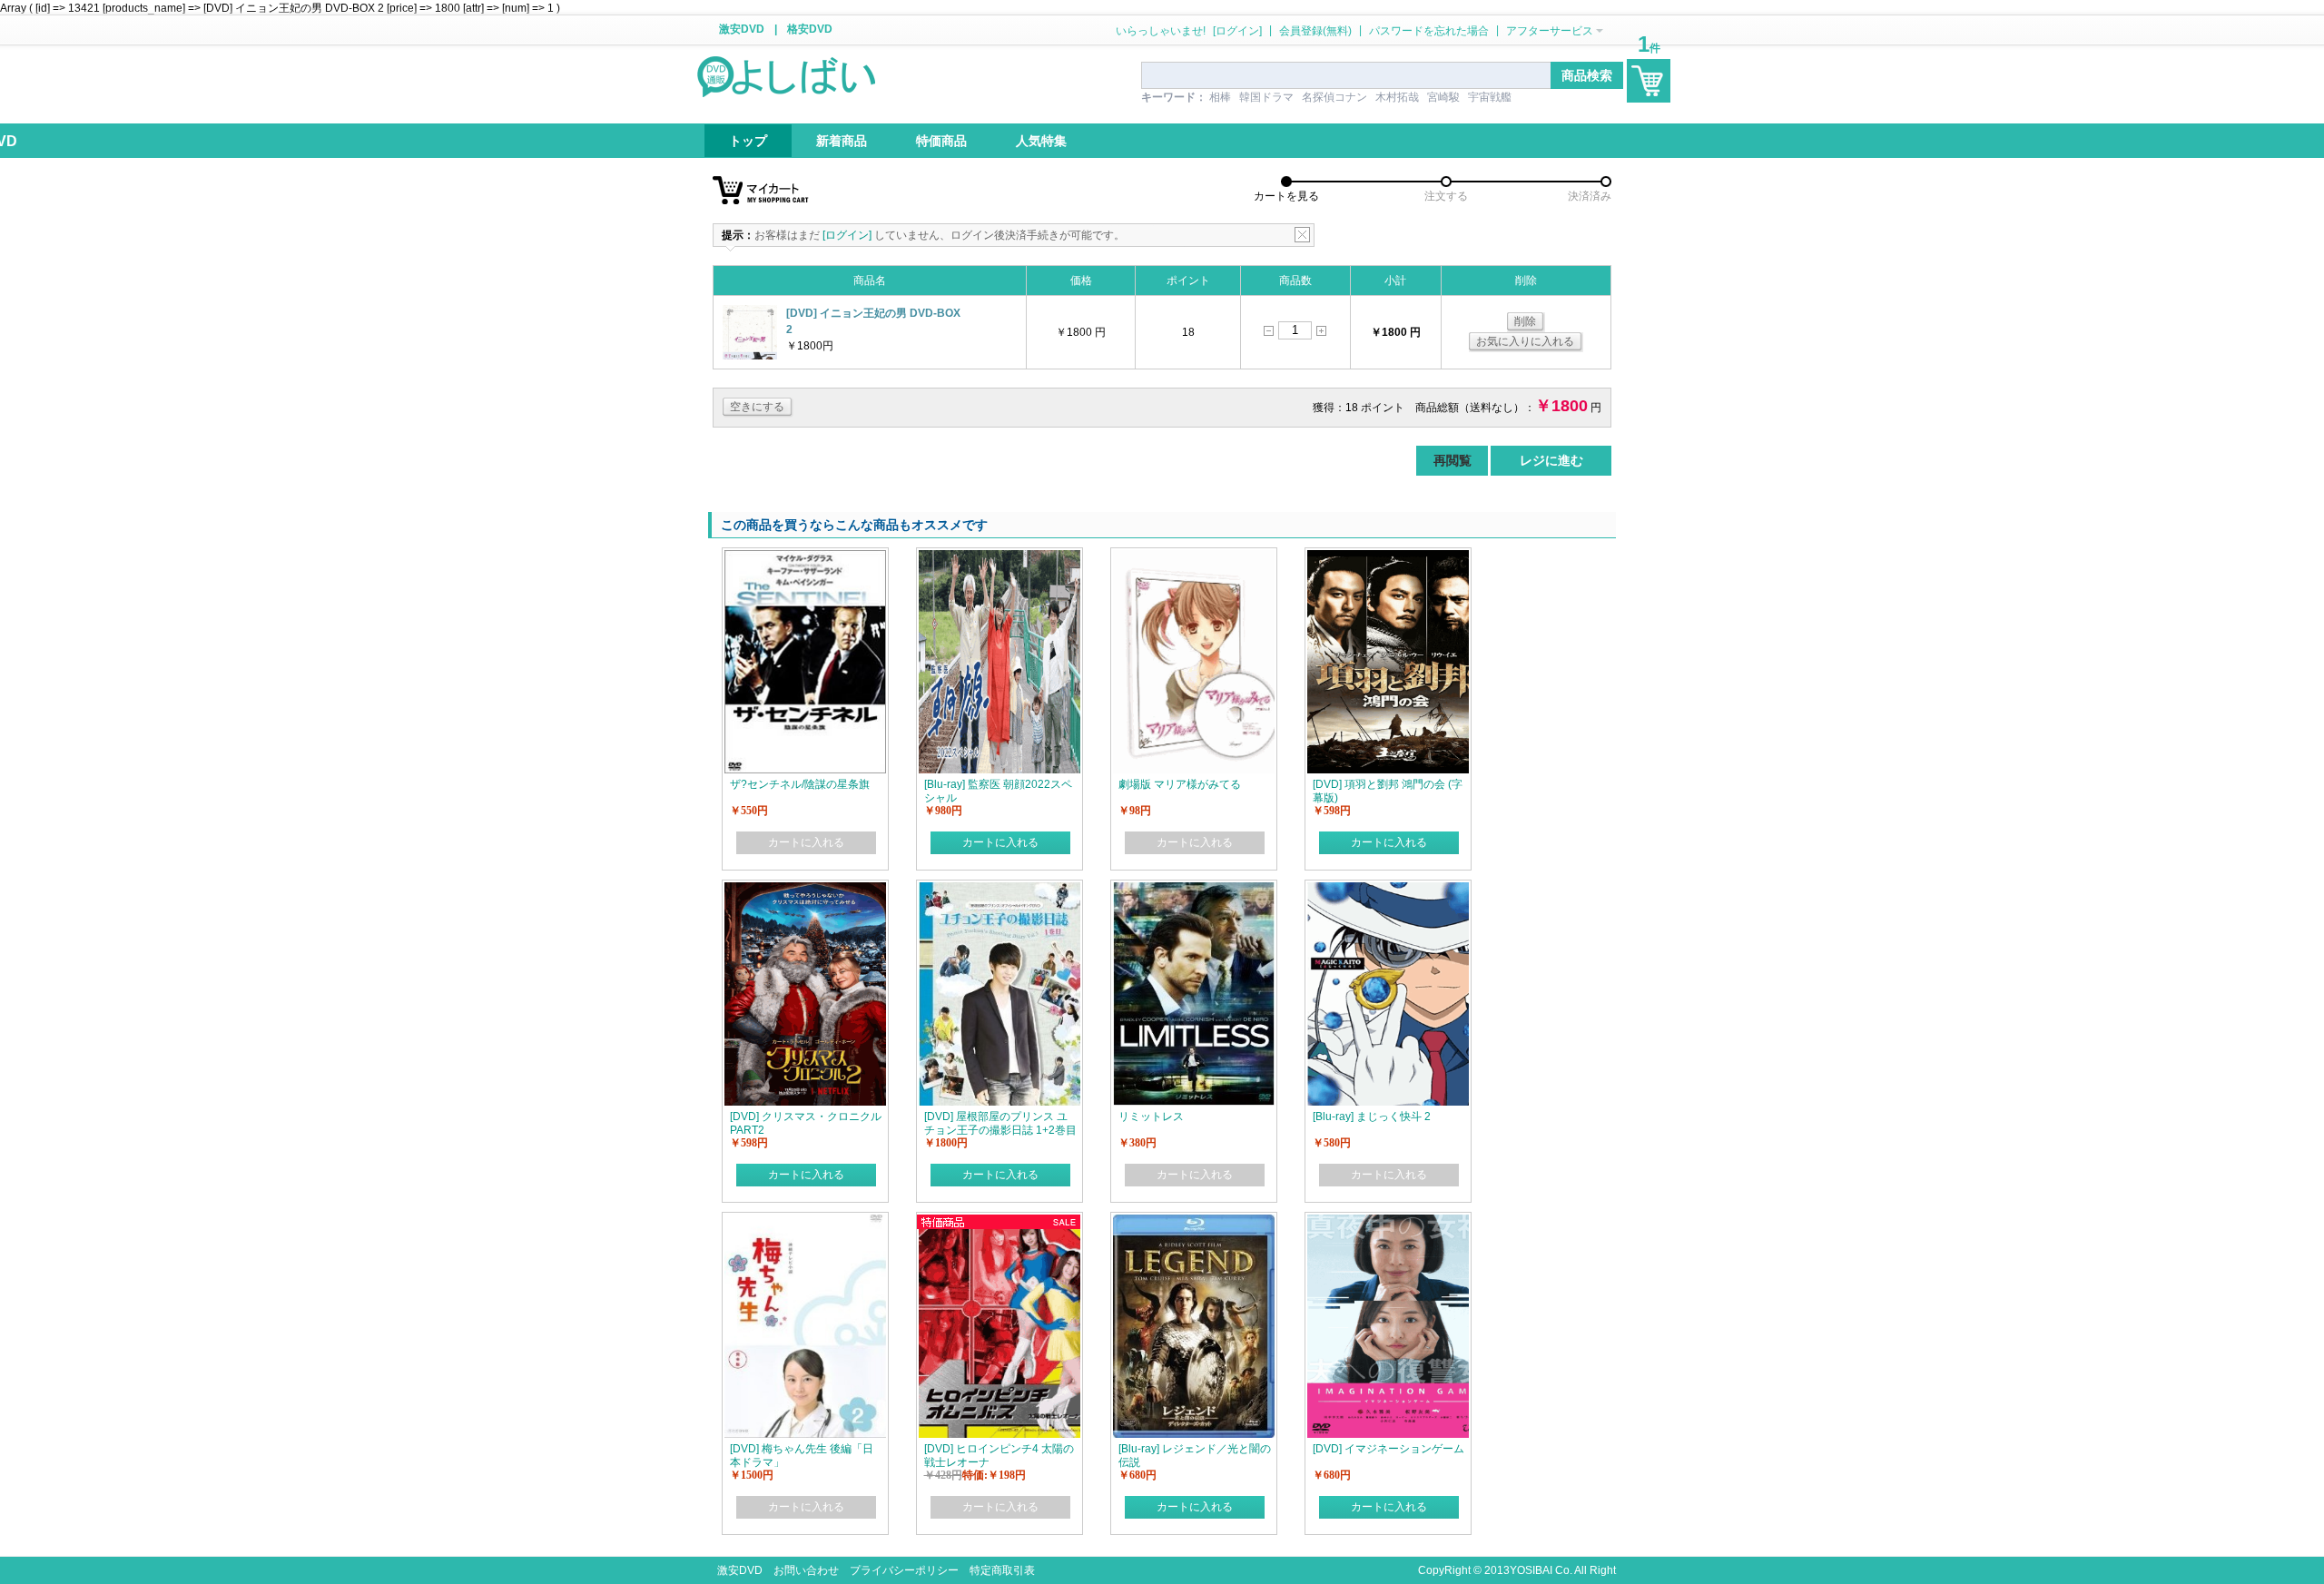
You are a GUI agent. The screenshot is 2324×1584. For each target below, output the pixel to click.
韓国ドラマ (1266, 97)
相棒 (1220, 97)
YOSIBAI (1531, 1570)
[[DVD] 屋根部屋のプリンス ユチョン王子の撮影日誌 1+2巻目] (1000, 890)
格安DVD (810, 29)
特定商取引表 (1002, 1570)
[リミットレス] (1194, 890)
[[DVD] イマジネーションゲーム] (1388, 1223)
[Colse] (1302, 235)
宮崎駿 (1443, 97)
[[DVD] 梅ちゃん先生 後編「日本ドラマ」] (805, 1223)
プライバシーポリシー (904, 1570)
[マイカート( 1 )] (1649, 81)
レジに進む (1551, 460)
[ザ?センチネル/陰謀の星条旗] (805, 558)
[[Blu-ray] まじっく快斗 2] (1388, 890)
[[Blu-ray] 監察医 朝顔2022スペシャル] (1000, 558)
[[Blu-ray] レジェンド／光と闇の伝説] (1194, 1223)
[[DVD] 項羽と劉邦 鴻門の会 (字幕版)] (1388, 558)
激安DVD (742, 29)
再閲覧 (1452, 460)
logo (788, 75)
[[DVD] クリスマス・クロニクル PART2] (805, 890)
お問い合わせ (806, 1570)
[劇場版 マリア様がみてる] (1194, 558)
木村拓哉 (1397, 97)
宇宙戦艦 (1490, 97)
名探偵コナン (1334, 97)
